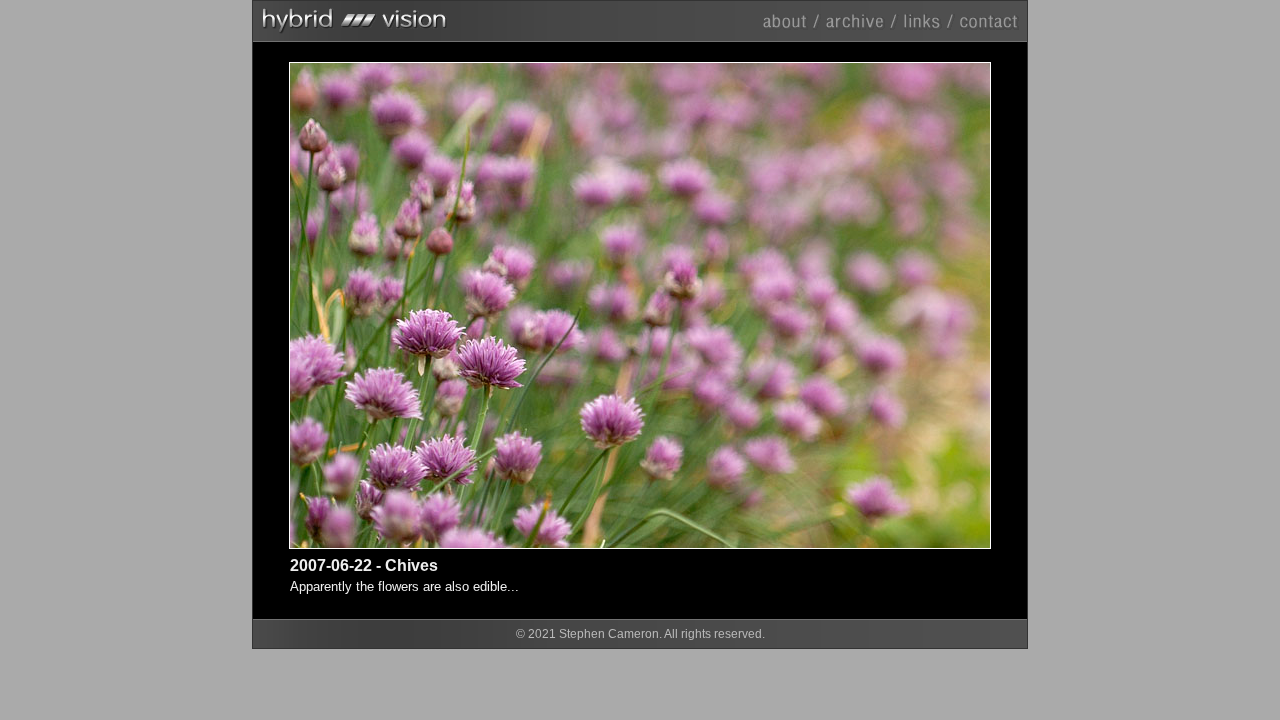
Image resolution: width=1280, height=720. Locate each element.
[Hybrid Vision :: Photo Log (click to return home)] (640, 17)
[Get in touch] (987, 20)
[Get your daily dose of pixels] (928, 20)
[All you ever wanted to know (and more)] (793, 20)
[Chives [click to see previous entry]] (465, 305)
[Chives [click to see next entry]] (815, 305)
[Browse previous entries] (861, 20)
